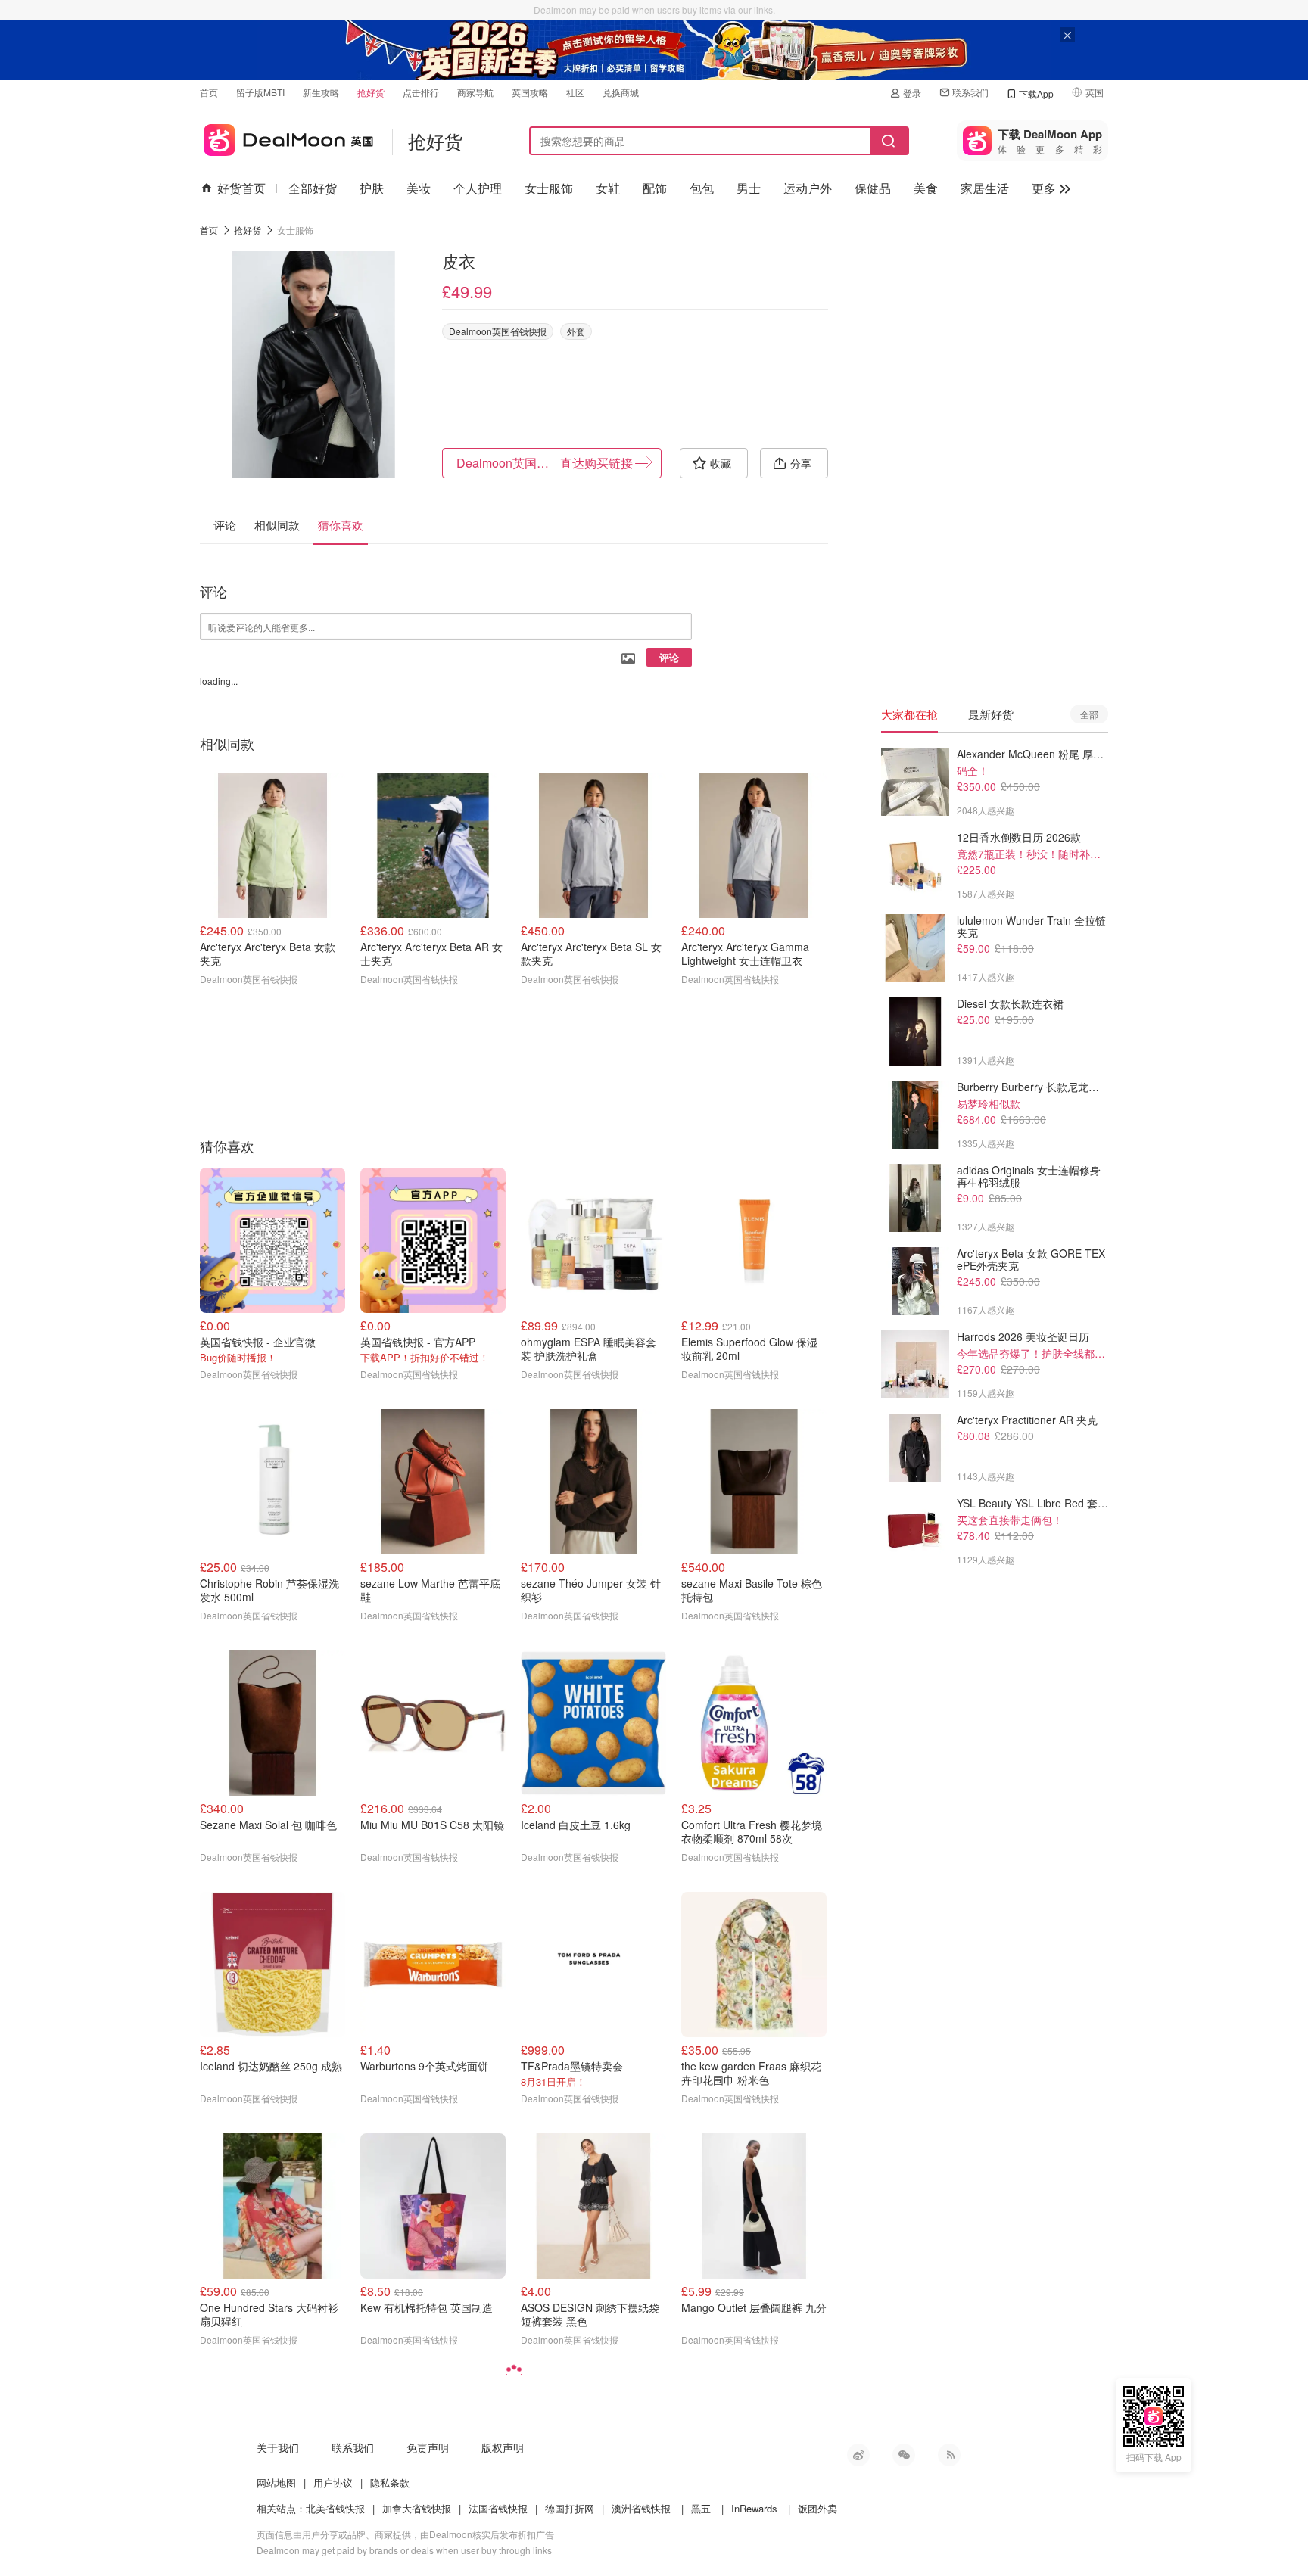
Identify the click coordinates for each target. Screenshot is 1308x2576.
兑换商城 (621, 92)
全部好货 (313, 188)
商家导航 (475, 92)
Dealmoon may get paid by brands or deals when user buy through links (404, 2550)
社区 (575, 92)
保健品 (873, 188)
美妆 (419, 188)
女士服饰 (549, 188)
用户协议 (333, 2483)
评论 (669, 657)
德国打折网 (570, 2508)
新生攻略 (321, 92)
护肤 (372, 188)
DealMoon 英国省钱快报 (287, 137)
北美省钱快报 (335, 2508)
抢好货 (371, 92)
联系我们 (970, 92)
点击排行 (421, 92)
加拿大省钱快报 (417, 2508)
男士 (749, 188)
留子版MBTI (260, 92)
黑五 (701, 2508)
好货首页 (241, 188)
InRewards (754, 2508)
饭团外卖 (817, 2508)
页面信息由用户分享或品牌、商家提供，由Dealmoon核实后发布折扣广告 (405, 2534)
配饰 (655, 188)
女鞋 (608, 188)
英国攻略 (530, 92)
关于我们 (278, 2447)
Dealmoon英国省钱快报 (498, 331)
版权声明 (503, 2447)
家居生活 (985, 188)
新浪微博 (858, 2455)
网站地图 (276, 2483)
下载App (1036, 93)
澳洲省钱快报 (641, 2508)
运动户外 (808, 188)
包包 (702, 188)
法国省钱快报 (498, 2508)
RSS (949, 2455)
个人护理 (478, 188)
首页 (209, 92)
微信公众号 (904, 2455)
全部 (1089, 714)
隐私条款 (390, 2483)
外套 (576, 331)
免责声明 (428, 2447)
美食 (926, 188)
